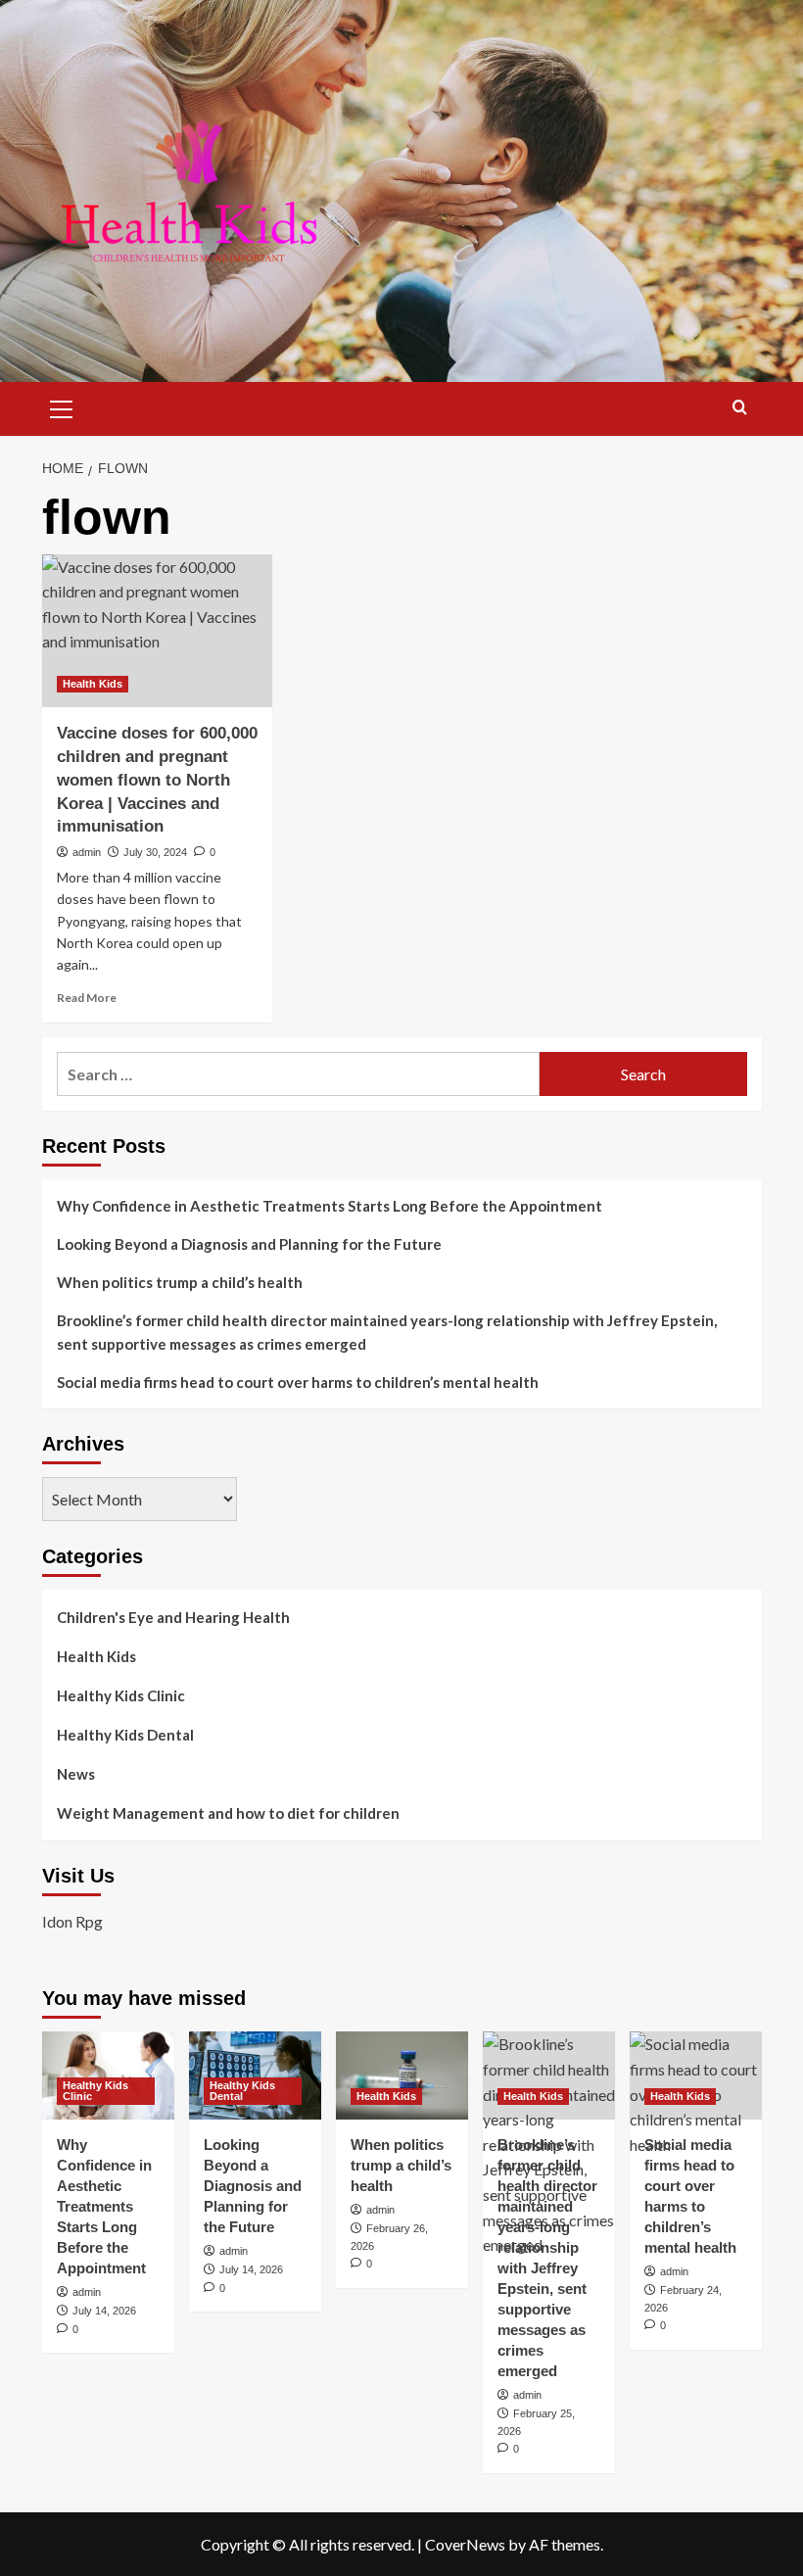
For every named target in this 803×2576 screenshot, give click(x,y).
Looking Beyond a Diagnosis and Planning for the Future (251, 1244)
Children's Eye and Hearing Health (173, 1617)
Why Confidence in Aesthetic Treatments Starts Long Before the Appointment (330, 1206)
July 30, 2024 (155, 852)
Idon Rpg (72, 1921)
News (76, 1774)
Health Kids (93, 684)
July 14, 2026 (104, 2311)
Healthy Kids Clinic (121, 1695)
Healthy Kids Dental (125, 1735)
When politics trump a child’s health (180, 1282)
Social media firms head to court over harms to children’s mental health (298, 1382)
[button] (62, 406)
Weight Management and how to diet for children (228, 1813)
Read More (87, 998)
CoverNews (465, 2544)
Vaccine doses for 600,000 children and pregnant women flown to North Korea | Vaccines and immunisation (157, 780)
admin (87, 852)
